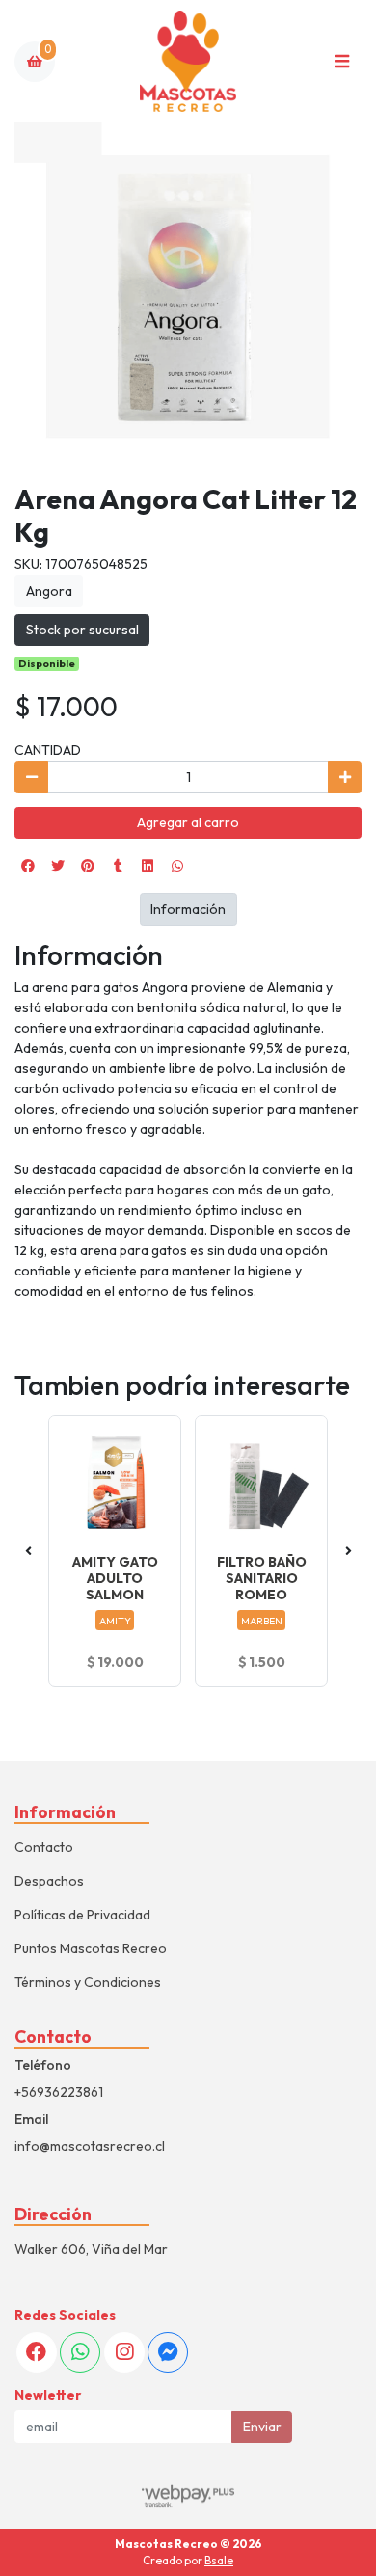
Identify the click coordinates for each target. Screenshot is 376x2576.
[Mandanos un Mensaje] (168, 2352)
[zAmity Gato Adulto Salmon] (115, 1482)
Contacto (44, 1847)
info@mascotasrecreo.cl (90, 2146)
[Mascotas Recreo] (188, 61)
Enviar (262, 2427)
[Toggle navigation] (341, 62)
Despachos (49, 1881)
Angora (49, 591)
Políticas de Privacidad (82, 1915)
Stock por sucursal (82, 630)
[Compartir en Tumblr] (118, 866)
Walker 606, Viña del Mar (91, 2249)
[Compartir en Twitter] (58, 866)
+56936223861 (59, 2092)
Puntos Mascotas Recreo (91, 1948)
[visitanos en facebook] (37, 2352)
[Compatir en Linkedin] (148, 866)
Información (188, 909)
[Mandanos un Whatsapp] (80, 2352)
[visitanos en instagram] (124, 2352)
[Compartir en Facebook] (28, 866)
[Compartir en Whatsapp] (177, 866)
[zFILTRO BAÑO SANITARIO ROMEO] (261, 1482)
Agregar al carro (188, 822)
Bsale (219, 2560)
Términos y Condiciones (88, 1982)
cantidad (48, 750)
